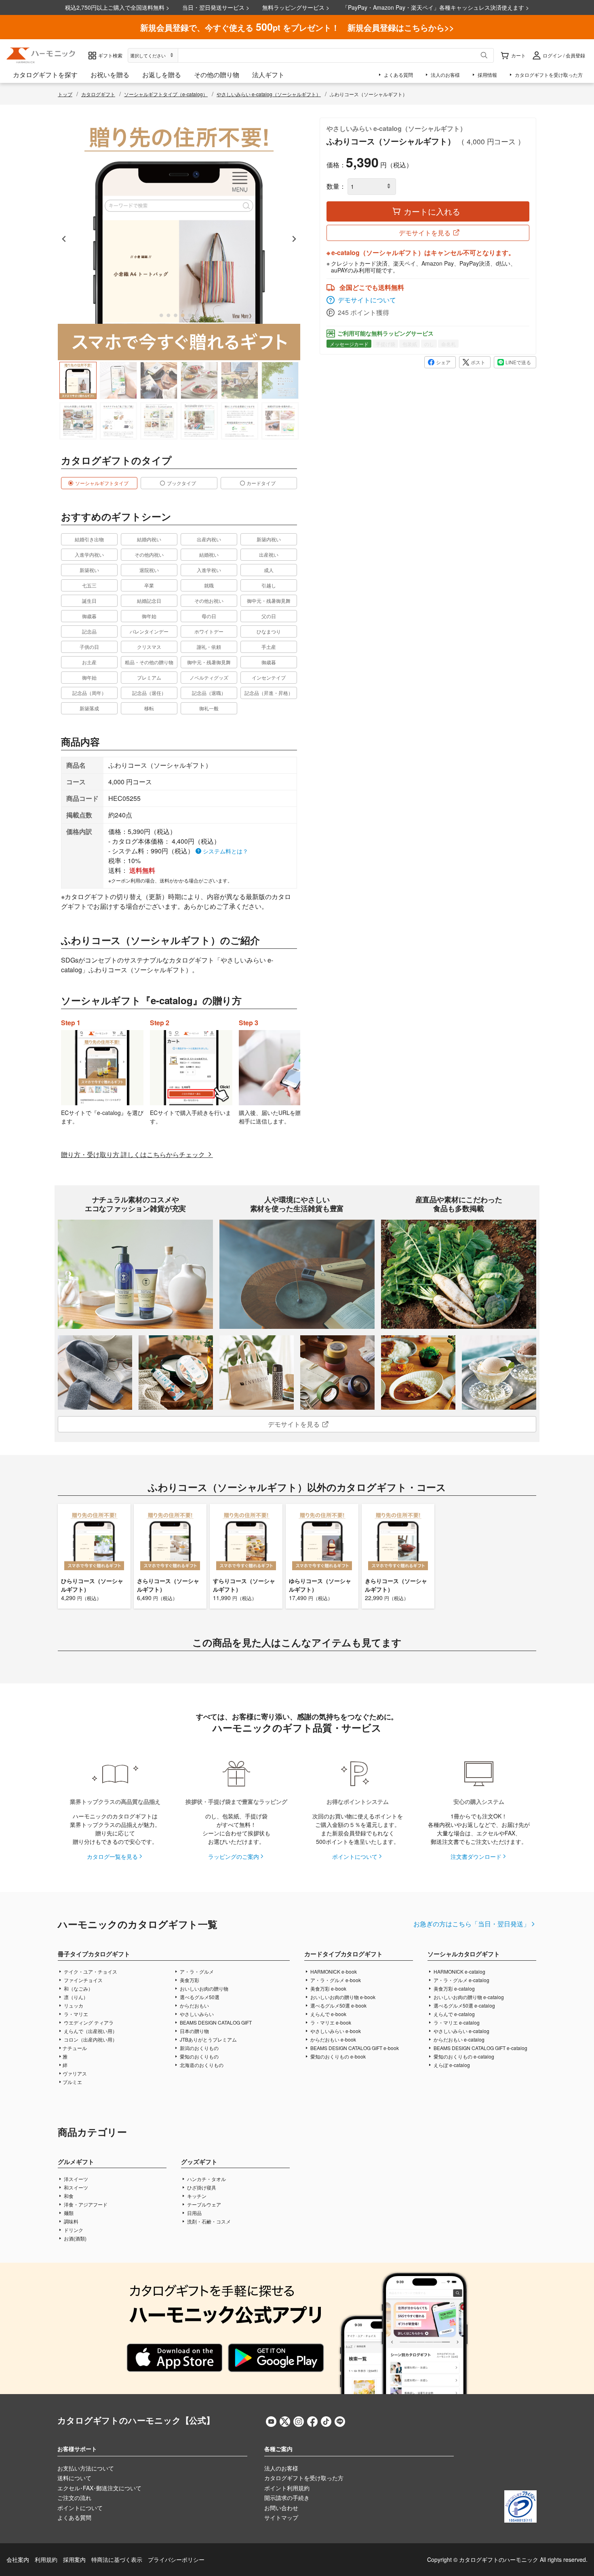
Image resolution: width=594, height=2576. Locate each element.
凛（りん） (75, 1997)
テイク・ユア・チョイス (90, 1971)
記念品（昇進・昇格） (269, 693)
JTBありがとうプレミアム (208, 2039)
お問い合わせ (281, 2508)
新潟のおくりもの (199, 2048)
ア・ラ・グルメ (196, 1971)
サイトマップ (281, 2517)
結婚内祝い (149, 539)
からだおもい (194, 2005)
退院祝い (149, 570)
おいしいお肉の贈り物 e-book (342, 1997)
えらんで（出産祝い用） (90, 2031)
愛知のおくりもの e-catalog (463, 2056)
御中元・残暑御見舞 (269, 601)
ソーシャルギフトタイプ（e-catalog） (166, 94)
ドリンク (73, 2230)
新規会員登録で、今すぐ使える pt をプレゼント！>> (297, 27)
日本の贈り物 (194, 2031)
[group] (78, 380)
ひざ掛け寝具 (201, 2187)
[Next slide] (294, 239)
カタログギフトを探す (45, 75)
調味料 (71, 2221)
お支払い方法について (86, 2468)
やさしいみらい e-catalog (461, 2031)
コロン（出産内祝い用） (90, 2039)
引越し (269, 585)
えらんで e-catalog (454, 2014)
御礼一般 (209, 708)
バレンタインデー (149, 631)
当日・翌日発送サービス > (216, 7)
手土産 (269, 647)
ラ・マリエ (75, 2014)
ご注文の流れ (74, 2498)
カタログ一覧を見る (112, 1856)
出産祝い (269, 554)
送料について (74, 2478)
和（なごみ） (78, 1988)
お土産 (89, 662)
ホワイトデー (209, 631)
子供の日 (89, 647)
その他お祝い (209, 601)
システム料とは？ (225, 851)
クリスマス (149, 647)
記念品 (89, 631)
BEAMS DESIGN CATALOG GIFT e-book (354, 2048)
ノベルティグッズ (209, 677)
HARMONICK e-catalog (459, 1971)
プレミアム (149, 677)
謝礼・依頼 (209, 647)
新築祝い (89, 570)
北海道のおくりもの (201, 2065)
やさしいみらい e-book (335, 2031)
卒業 (149, 585)
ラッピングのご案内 (234, 1856)
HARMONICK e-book (333, 1971)
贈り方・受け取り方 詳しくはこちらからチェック (134, 1154)
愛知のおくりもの (199, 2056)
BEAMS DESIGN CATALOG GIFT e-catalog (480, 2048)
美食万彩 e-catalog (454, 1988)
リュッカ (73, 2005)
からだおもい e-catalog (458, 2039)
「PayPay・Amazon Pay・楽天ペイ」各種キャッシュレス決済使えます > (436, 7)
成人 (269, 570)
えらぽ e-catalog (451, 2065)
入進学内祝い (89, 554)
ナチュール (75, 2048)
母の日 (209, 616)
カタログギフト (98, 94)
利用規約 (46, 2559)
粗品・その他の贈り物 (149, 662)
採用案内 (74, 2559)
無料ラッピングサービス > (296, 7)
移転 (149, 708)
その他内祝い (149, 554)
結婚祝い (209, 554)
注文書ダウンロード (476, 1856)
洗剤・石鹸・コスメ (208, 2221)
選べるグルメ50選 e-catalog (464, 2005)
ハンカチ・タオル (206, 2179)
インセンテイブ (269, 677)
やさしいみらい (196, 2014)
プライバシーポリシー (176, 2559)
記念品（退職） (209, 693)
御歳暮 (89, 616)
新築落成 (89, 708)
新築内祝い (269, 539)
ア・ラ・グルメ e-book (335, 1980)
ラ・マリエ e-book (330, 2022)
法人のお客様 (281, 2468)
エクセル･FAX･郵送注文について (99, 2488)
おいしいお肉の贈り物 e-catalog (468, 1997)
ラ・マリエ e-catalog (456, 2022)
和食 (68, 2196)
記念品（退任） (149, 693)
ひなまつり (269, 631)
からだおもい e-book (333, 2039)
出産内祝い (209, 539)
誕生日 (89, 601)
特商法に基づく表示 (117, 2559)
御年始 (149, 616)
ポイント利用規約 (287, 2488)
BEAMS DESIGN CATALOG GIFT (215, 2022)
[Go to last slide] (64, 239)
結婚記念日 (149, 601)
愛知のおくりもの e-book (337, 2056)
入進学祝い (209, 570)
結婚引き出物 (89, 539)
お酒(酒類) (75, 2238)
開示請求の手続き (287, 2498)
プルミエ (72, 2082)
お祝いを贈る (110, 75)
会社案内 (18, 2559)
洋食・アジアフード (85, 2204)
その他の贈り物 (217, 75)
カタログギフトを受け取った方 (304, 2478)
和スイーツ (75, 2187)
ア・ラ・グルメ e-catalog (461, 1980)
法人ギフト (268, 75)
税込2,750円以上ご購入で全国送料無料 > (117, 7)
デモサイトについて (367, 300)
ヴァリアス (75, 2073)
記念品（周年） (89, 693)
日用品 (194, 2213)
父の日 (269, 616)
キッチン (196, 2196)
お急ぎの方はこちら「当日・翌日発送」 (472, 1924)
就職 (209, 585)
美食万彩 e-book (328, 1988)
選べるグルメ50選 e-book (338, 2005)
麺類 (68, 2213)
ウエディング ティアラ (88, 2022)
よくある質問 (74, 2517)
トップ (65, 94)
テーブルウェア (203, 2204)
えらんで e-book (328, 2014)
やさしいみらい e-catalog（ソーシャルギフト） (269, 94)
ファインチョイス (83, 1980)
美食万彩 (189, 1980)
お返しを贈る (162, 75)
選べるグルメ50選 (199, 1997)
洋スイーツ (75, 2179)
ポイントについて (355, 1856)
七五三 (89, 585)
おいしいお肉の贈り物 (203, 1988)
